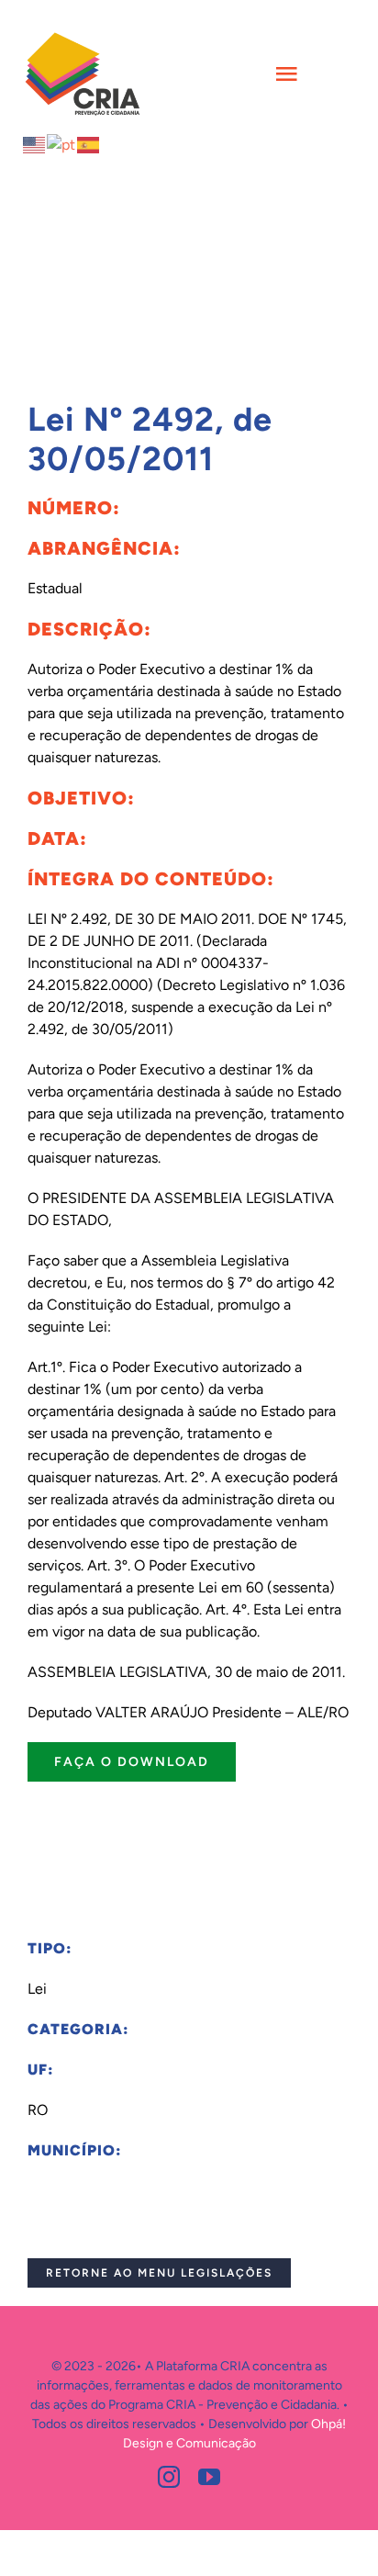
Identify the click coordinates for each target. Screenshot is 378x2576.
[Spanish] (89, 144)
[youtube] (209, 2477)
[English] (35, 144)
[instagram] (169, 2477)
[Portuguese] (62, 144)
